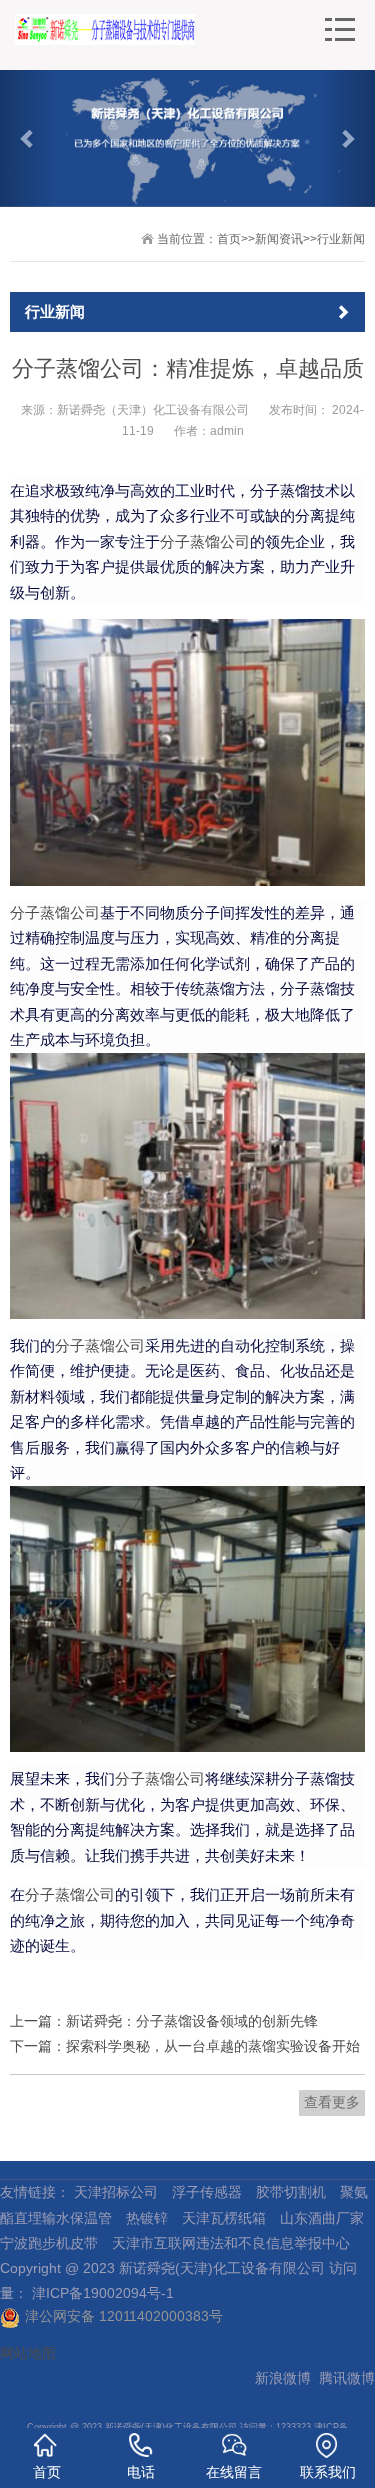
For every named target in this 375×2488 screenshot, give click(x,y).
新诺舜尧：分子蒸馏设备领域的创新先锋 (192, 2021)
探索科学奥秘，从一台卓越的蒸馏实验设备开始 (213, 2046)
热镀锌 (147, 2218)
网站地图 (28, 2353)
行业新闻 (341, 239)
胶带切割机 (291, 2192)
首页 (229, 239)
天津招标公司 (116, 2192)
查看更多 (332, 2102)
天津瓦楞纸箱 (224, 2218)
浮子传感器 (207, 2192)
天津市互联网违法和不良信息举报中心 (231, 2243)
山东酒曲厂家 (322, 2218)
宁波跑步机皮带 (49, 2243)
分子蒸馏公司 (205, 541)
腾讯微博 (347, 2378)
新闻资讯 (279, 239)
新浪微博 (283, 2378)
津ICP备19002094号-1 (103, 2293)
